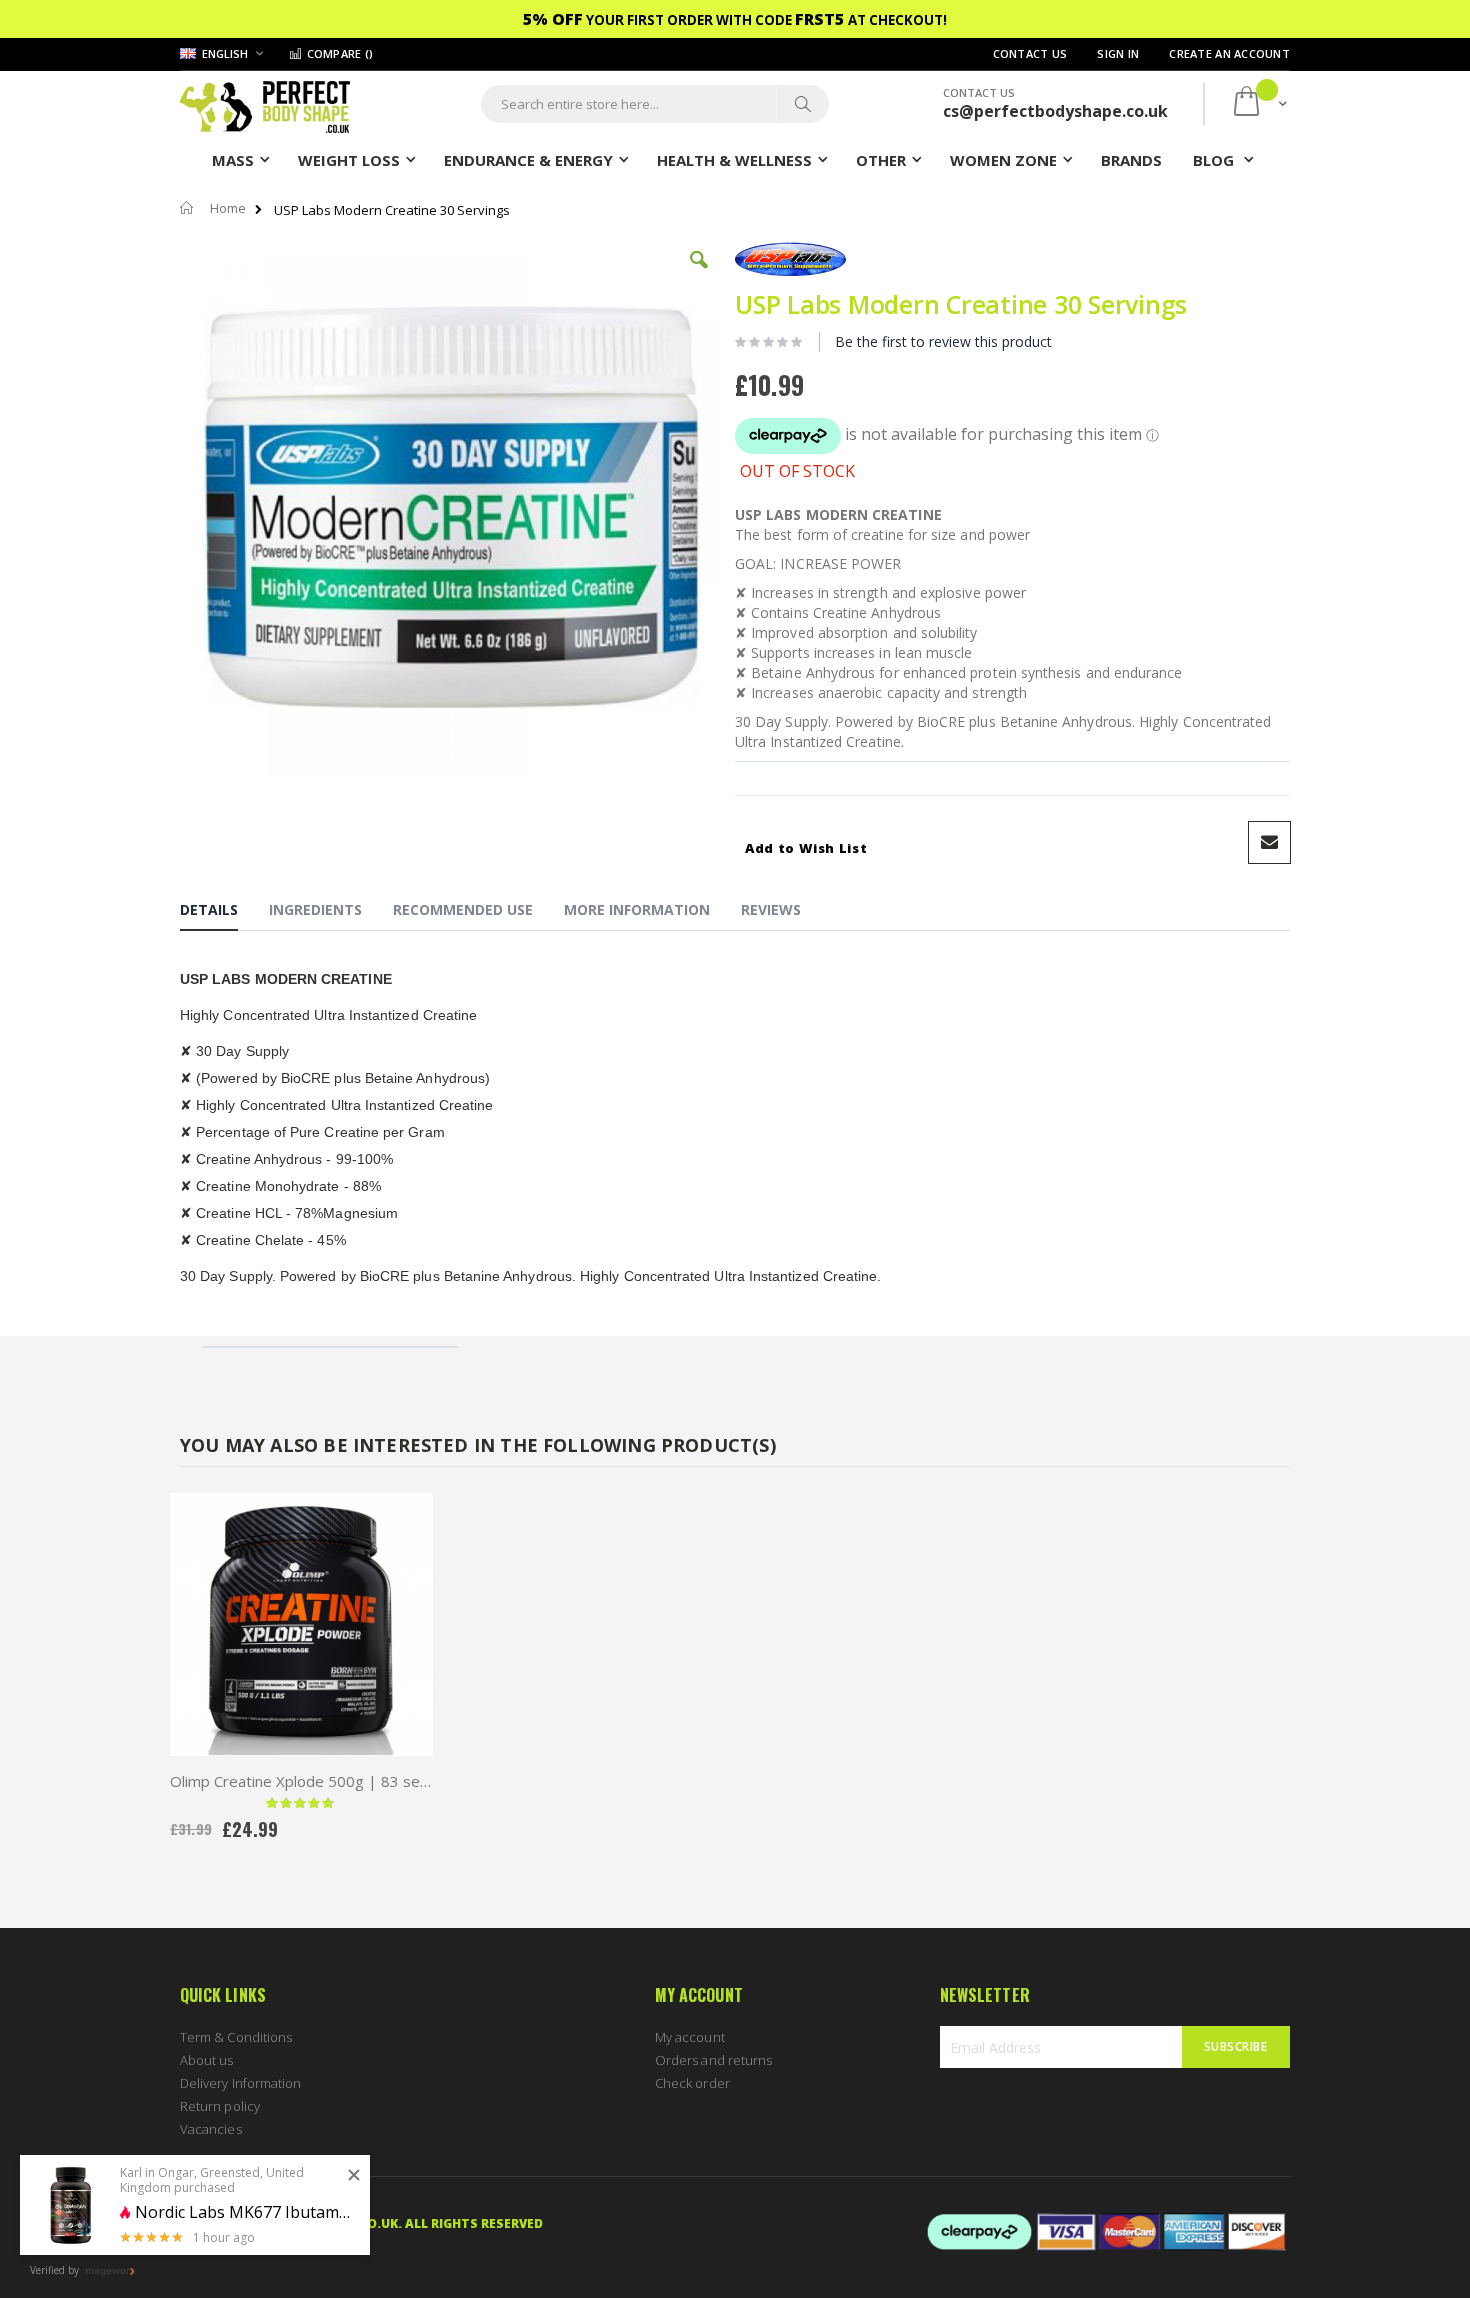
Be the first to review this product (943, 341)
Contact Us (1030, 53)
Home (228, 208)
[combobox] (655, 104)
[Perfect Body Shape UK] (265, 104)
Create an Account (1229, 53)
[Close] (354, 2176)
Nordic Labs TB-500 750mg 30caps (245, 2212)
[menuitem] (1131, 159)
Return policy (220, 2106)
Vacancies (211, 2129)
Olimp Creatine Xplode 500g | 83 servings (301, 1781)
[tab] (224, 913)
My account (690, 2037)
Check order (692, 2083)
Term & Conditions (236, 2037)
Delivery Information (240, 2083)
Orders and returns (713, 2060)
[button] (699, 275)
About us (207, 2060)
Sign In (1118, 53)
